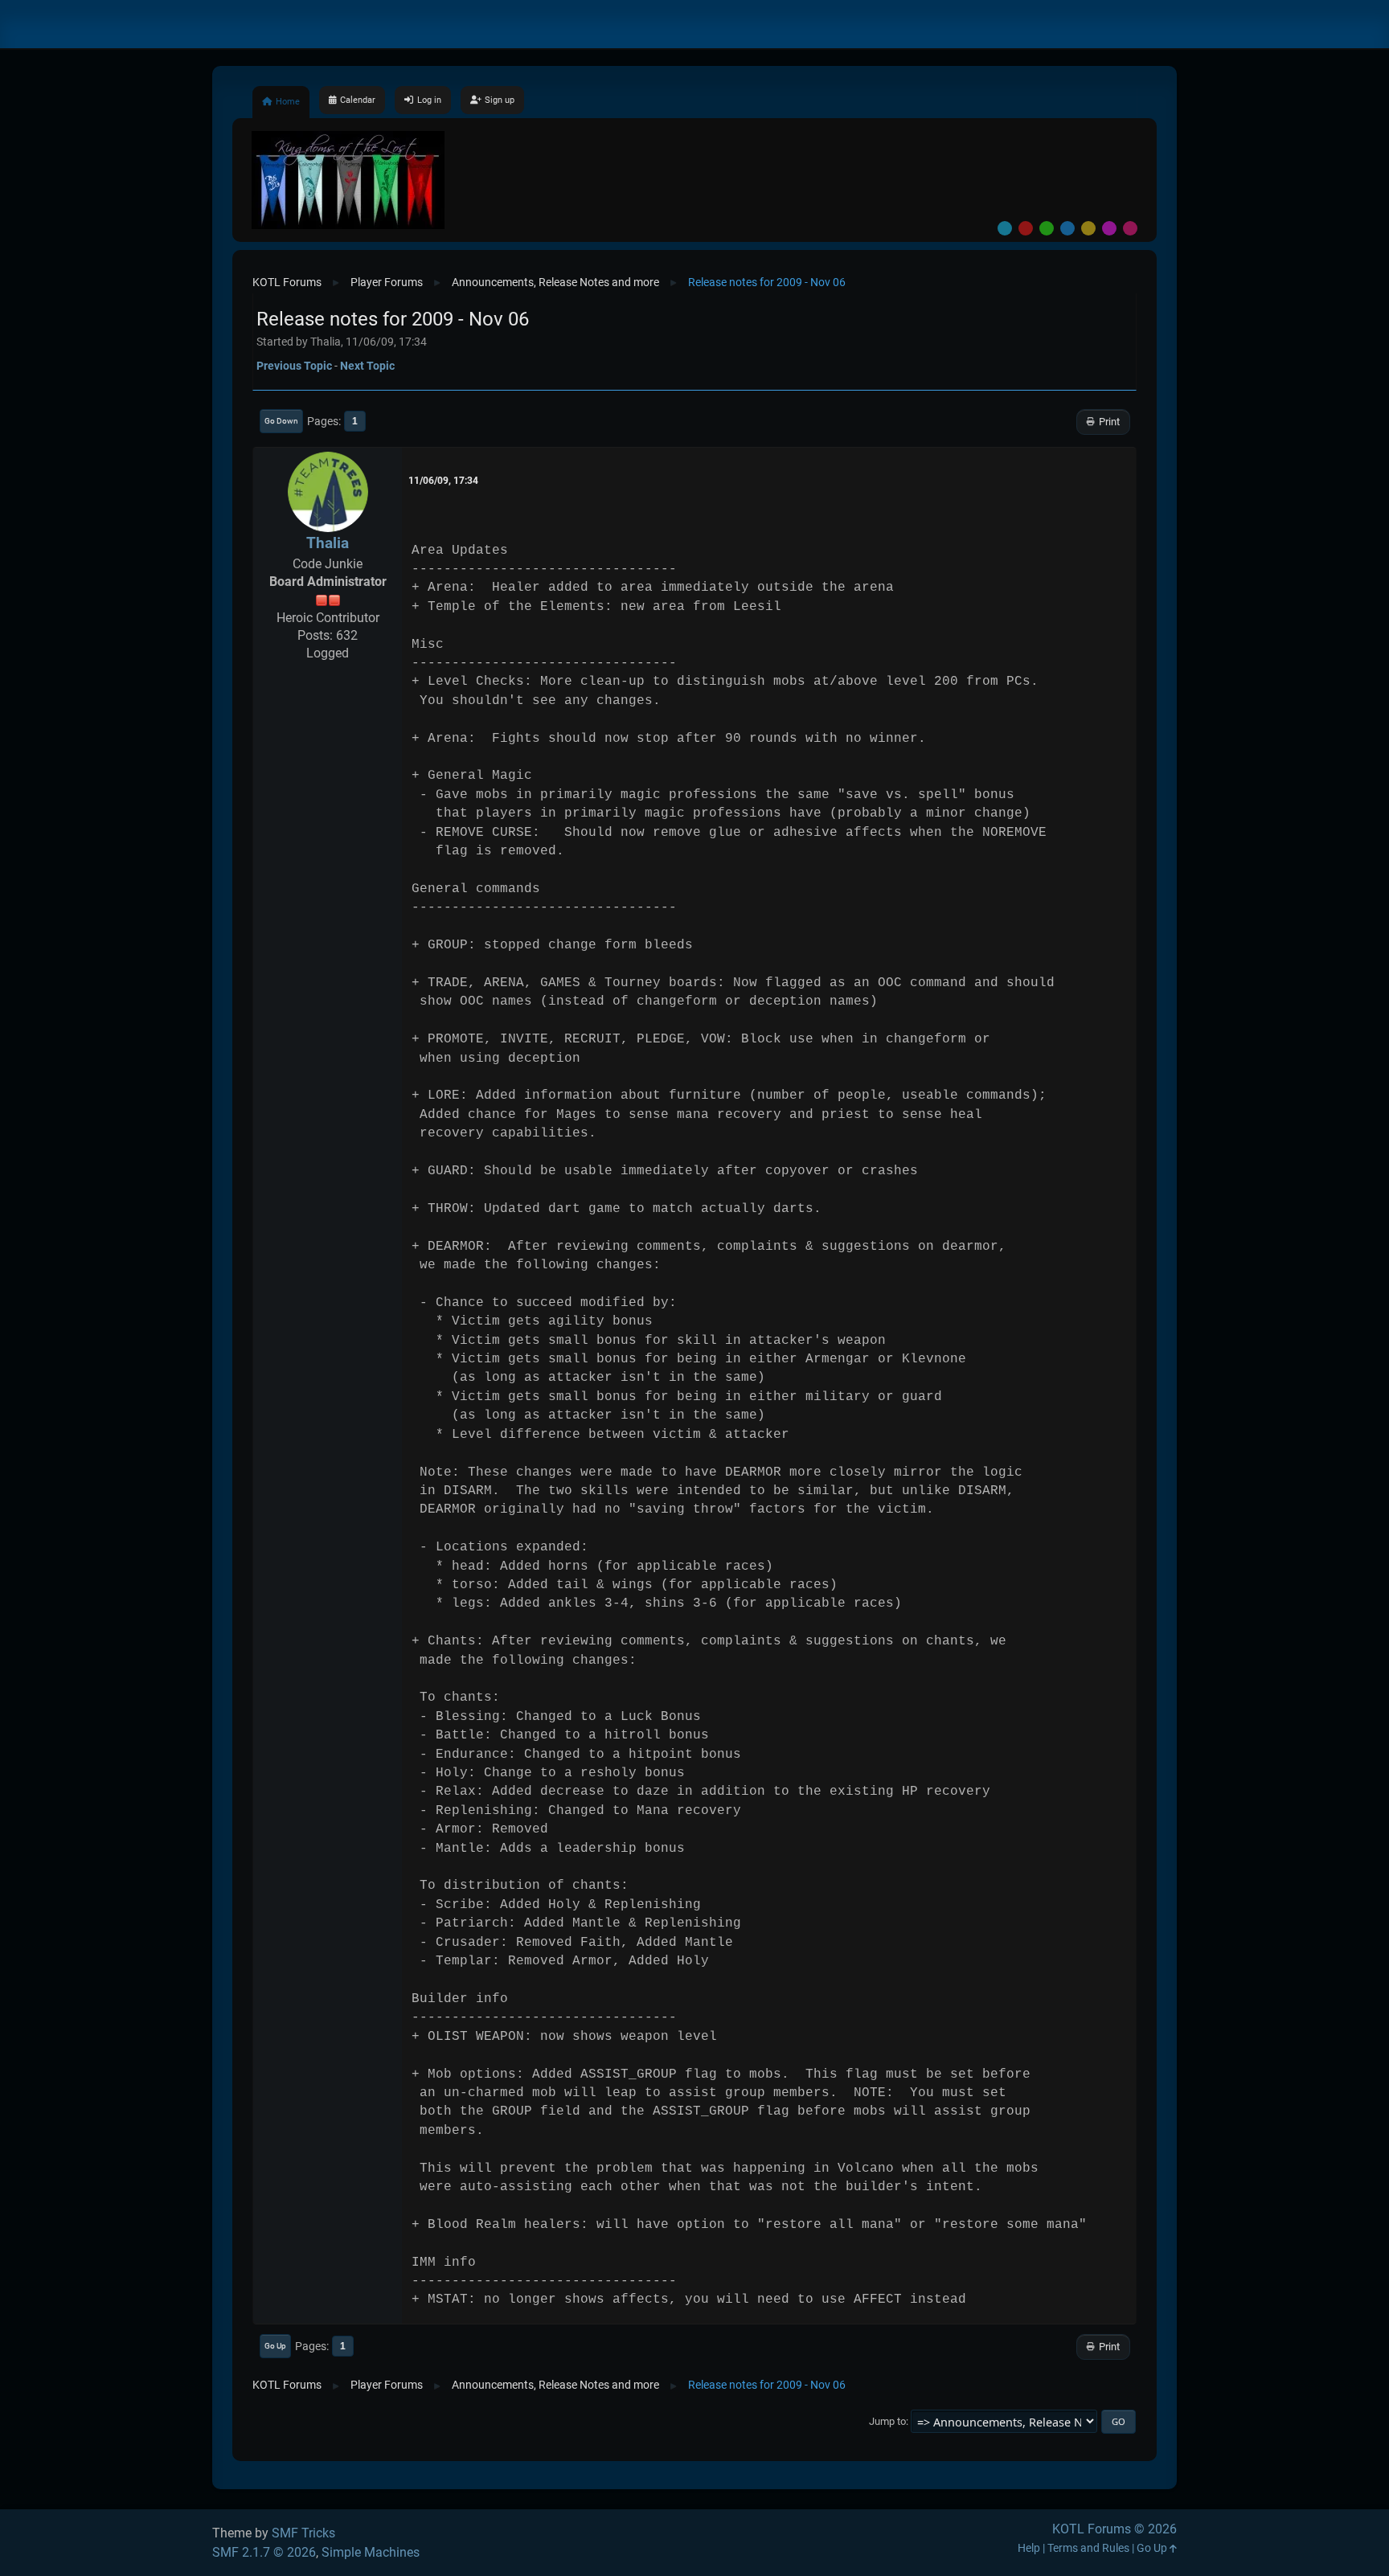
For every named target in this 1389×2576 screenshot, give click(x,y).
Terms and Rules (1088, 2548)
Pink (1130, 228)
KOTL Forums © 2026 (1114, 2529)
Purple (1109, 228)
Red (1026, 228)
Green (1047, 228)
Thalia (328, 543)
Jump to (887, 2421)
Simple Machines (371, 2552)
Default (1005, 228)
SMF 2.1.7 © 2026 (264, 2552)
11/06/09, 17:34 (443, 481)
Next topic (367, 366)
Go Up (275, 2346)
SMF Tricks (303, 2533)
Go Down (281, 421)
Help (1029, 2548)
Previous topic (294, 366)
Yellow (1088, 228)
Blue (1067, 228)
